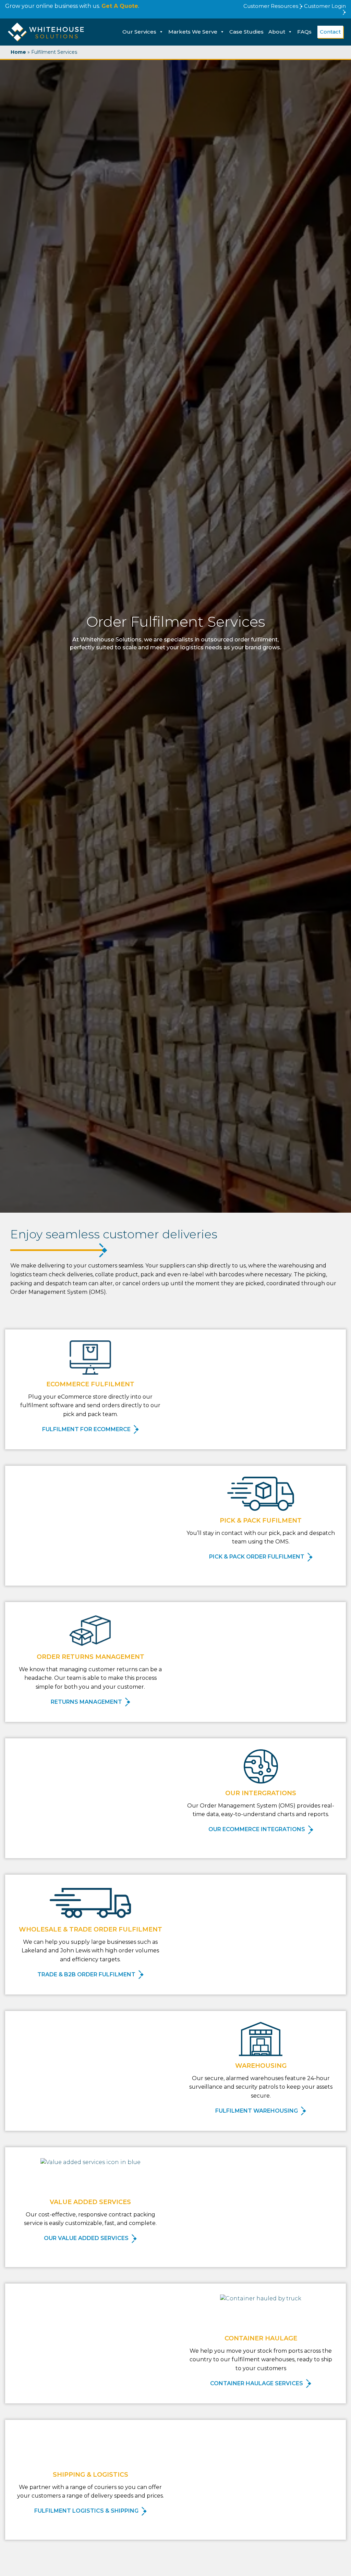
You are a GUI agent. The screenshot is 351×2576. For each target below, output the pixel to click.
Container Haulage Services (257, 2383)
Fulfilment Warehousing (257, 2111)
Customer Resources (271, 6)
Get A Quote (120, 6)
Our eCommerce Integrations (257, 1829)
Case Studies (246, 32)
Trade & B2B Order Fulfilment (87, 1974)
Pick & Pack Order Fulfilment (257, 1557)
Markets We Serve (193, 32)
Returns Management (87, 1702)
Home (18, 52)
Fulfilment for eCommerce (87, 1429)
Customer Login (325, 6)
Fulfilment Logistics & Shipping (87, 2511)
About (277, 32)
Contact (330, 32)
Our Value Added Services (87, 2238)
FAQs (304, 32)
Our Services (139, 32)
